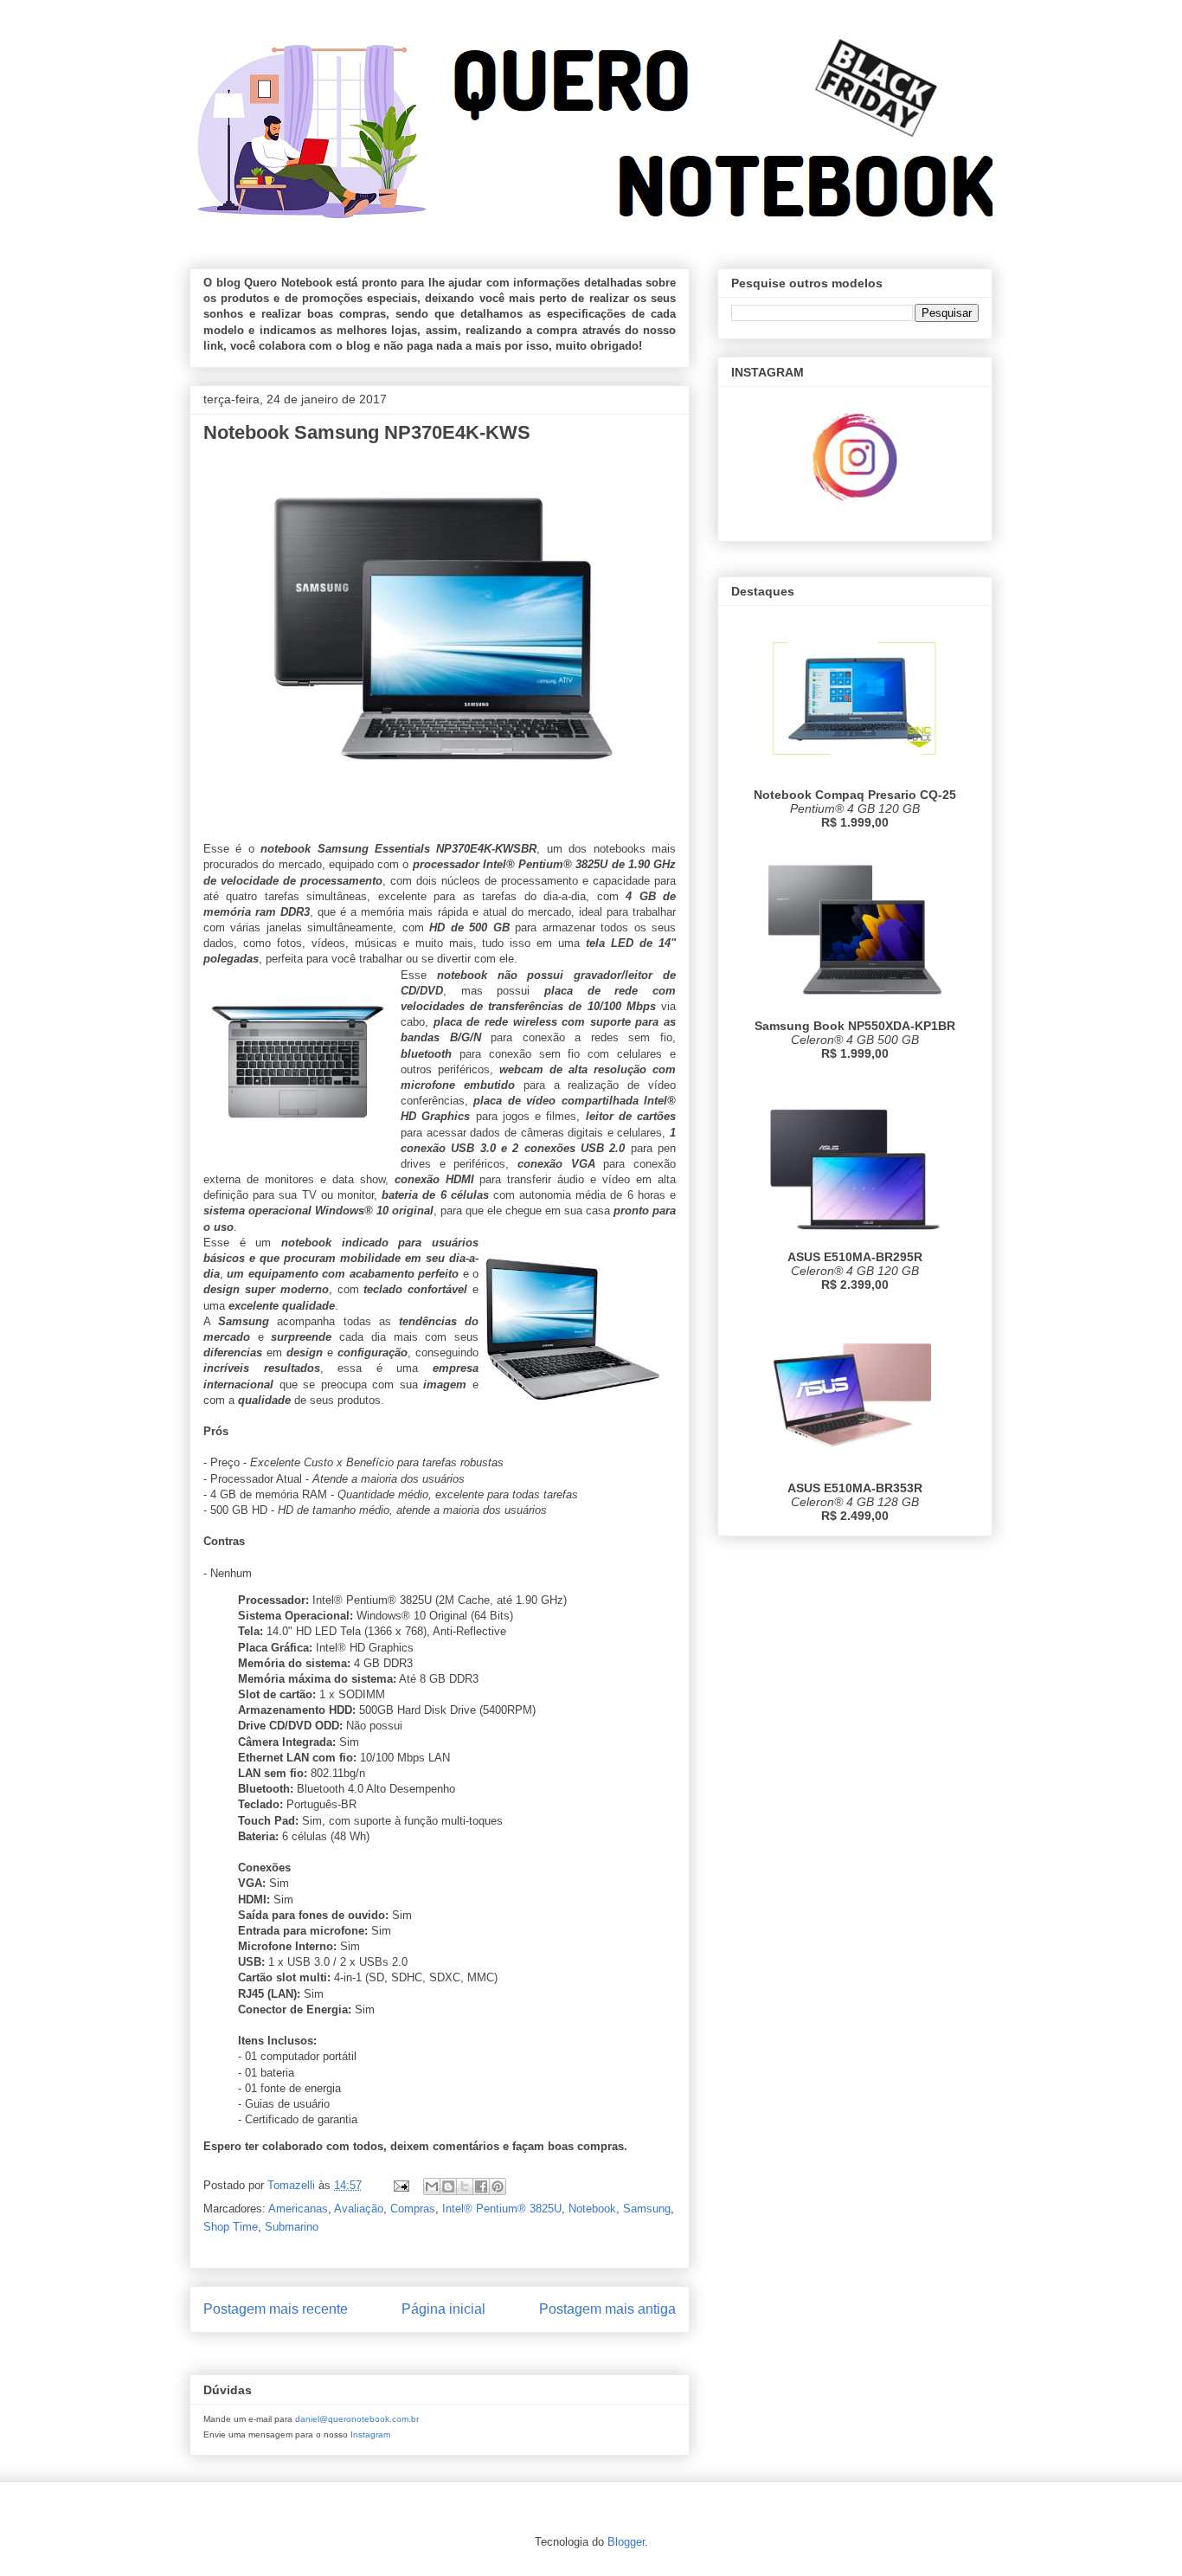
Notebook (592, 2209)
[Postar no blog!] (448, 2186)
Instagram (370, 2434)
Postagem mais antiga (607, 2309)
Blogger (626, 2542)
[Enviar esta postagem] (400, 2185)
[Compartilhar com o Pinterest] (498, 2186)
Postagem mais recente (276, 2309)
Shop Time (231, 2227)
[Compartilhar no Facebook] (481, 2186)
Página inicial (443, 2309)
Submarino (292, 2227)
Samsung (647, 2209)
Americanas (298, 2209)
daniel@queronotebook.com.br (357, 2419)
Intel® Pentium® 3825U (502, 2209)
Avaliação (359, 2209)
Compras (413, 2209)
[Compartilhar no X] (465, 2186)
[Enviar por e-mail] (432, 2186)
